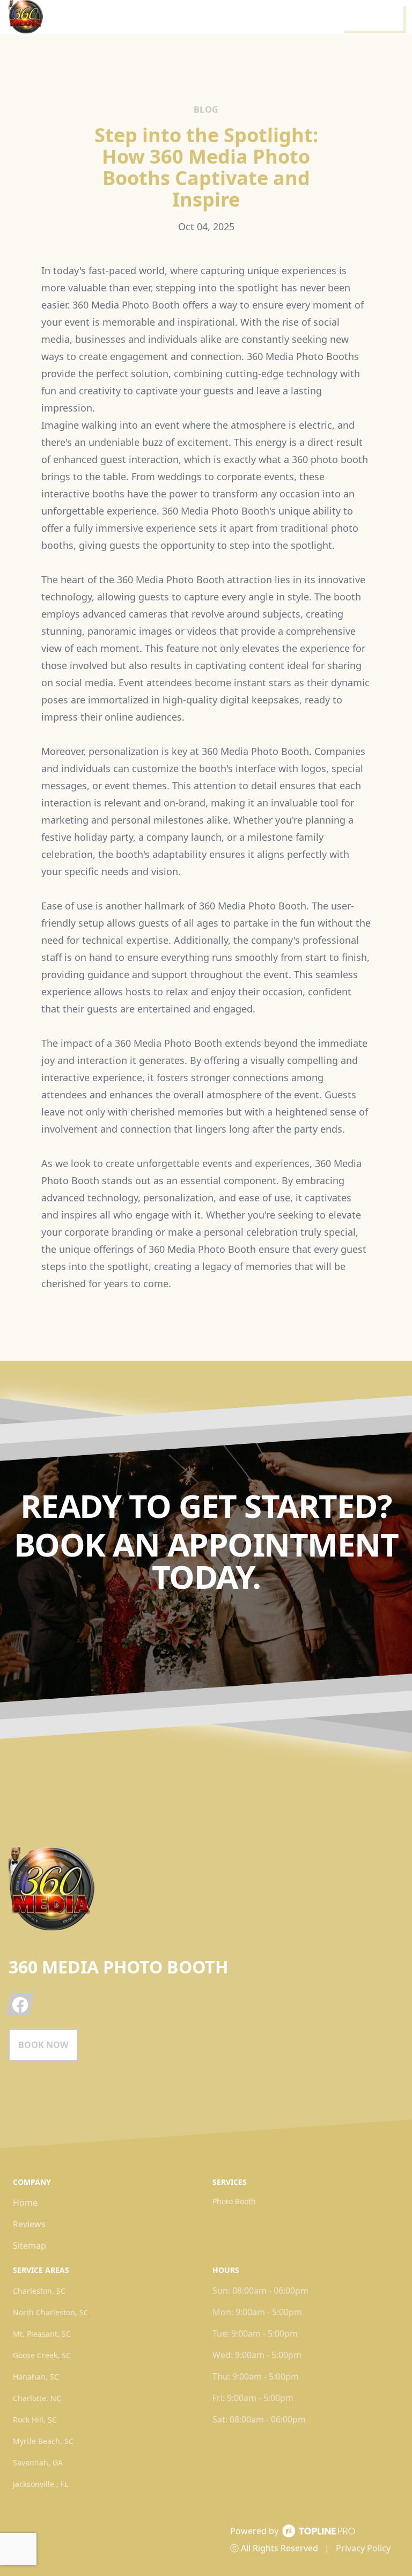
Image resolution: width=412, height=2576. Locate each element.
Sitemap (30, 2245)
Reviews (29, 2224)
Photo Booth (234, 2201)
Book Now (43, 2045)
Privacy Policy (363, 2548)
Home (25, 2203)
